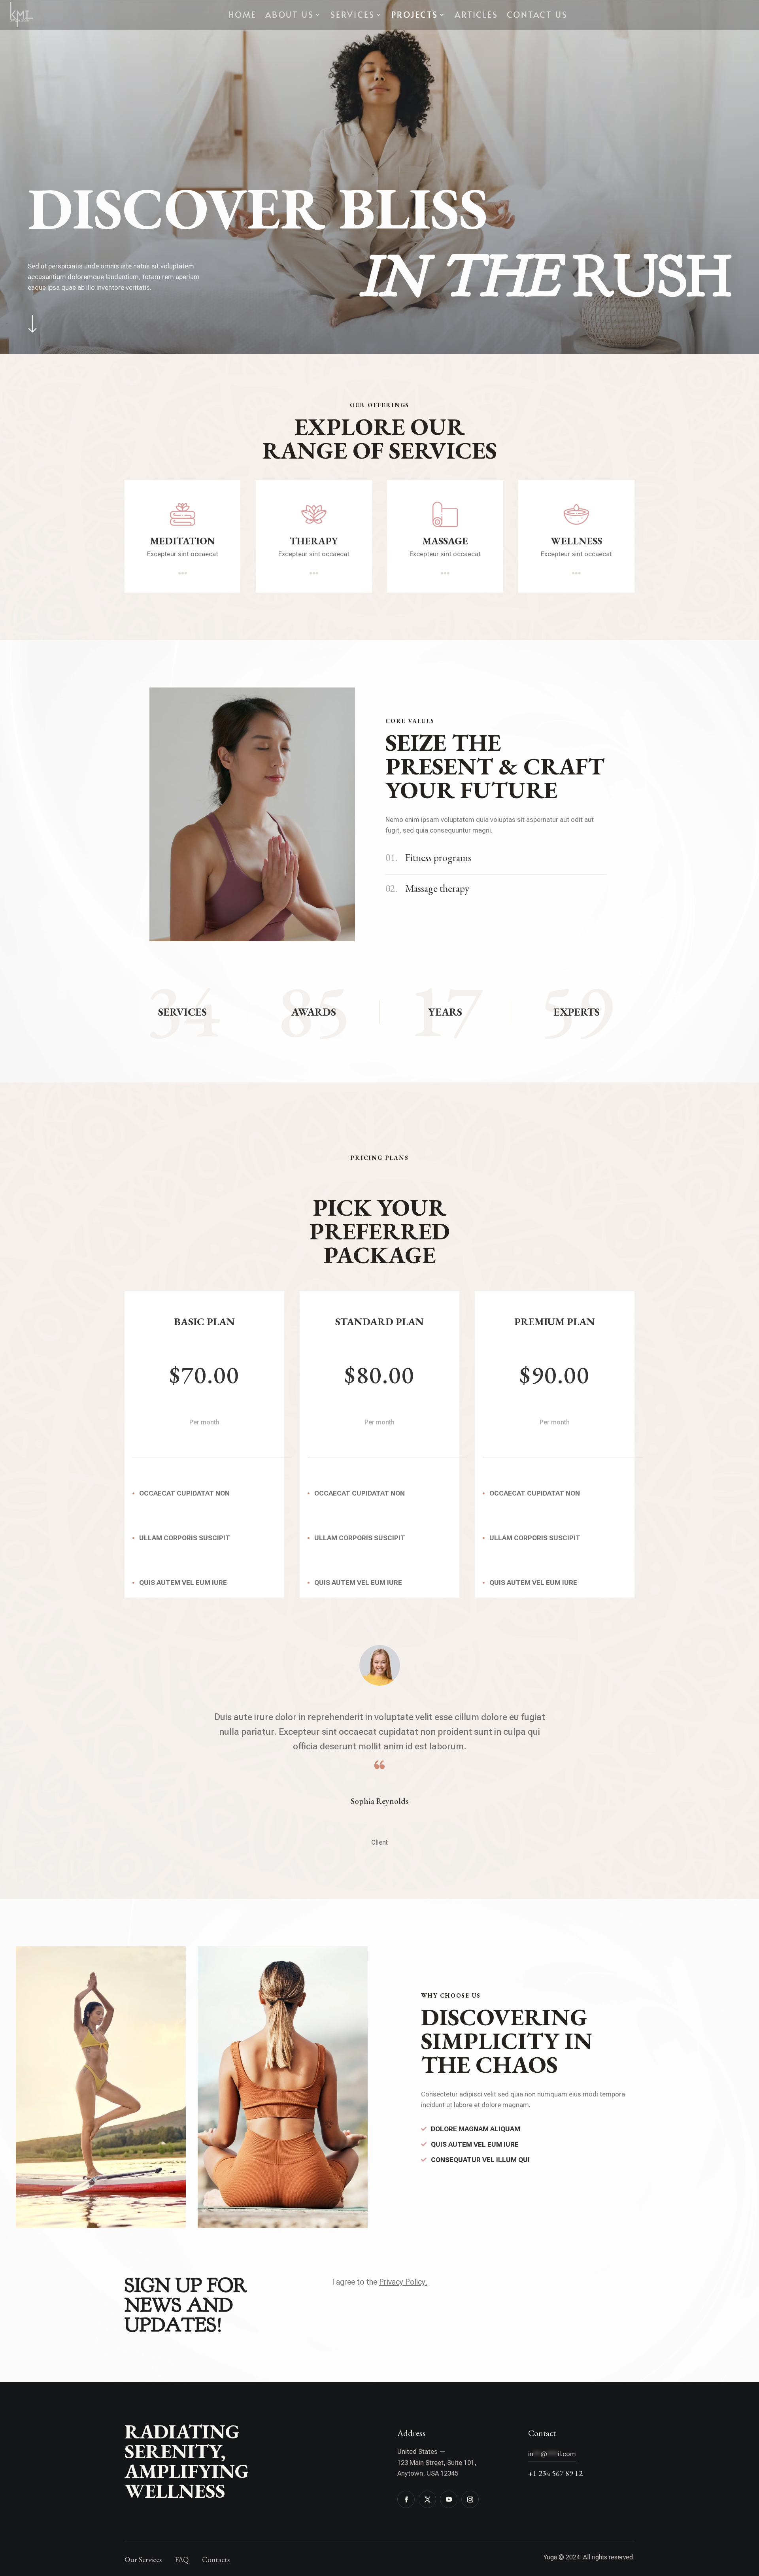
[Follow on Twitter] (427, 2499)
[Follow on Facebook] (406, 2499)
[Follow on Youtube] (449, 2499)
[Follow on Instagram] (470, 2499)
